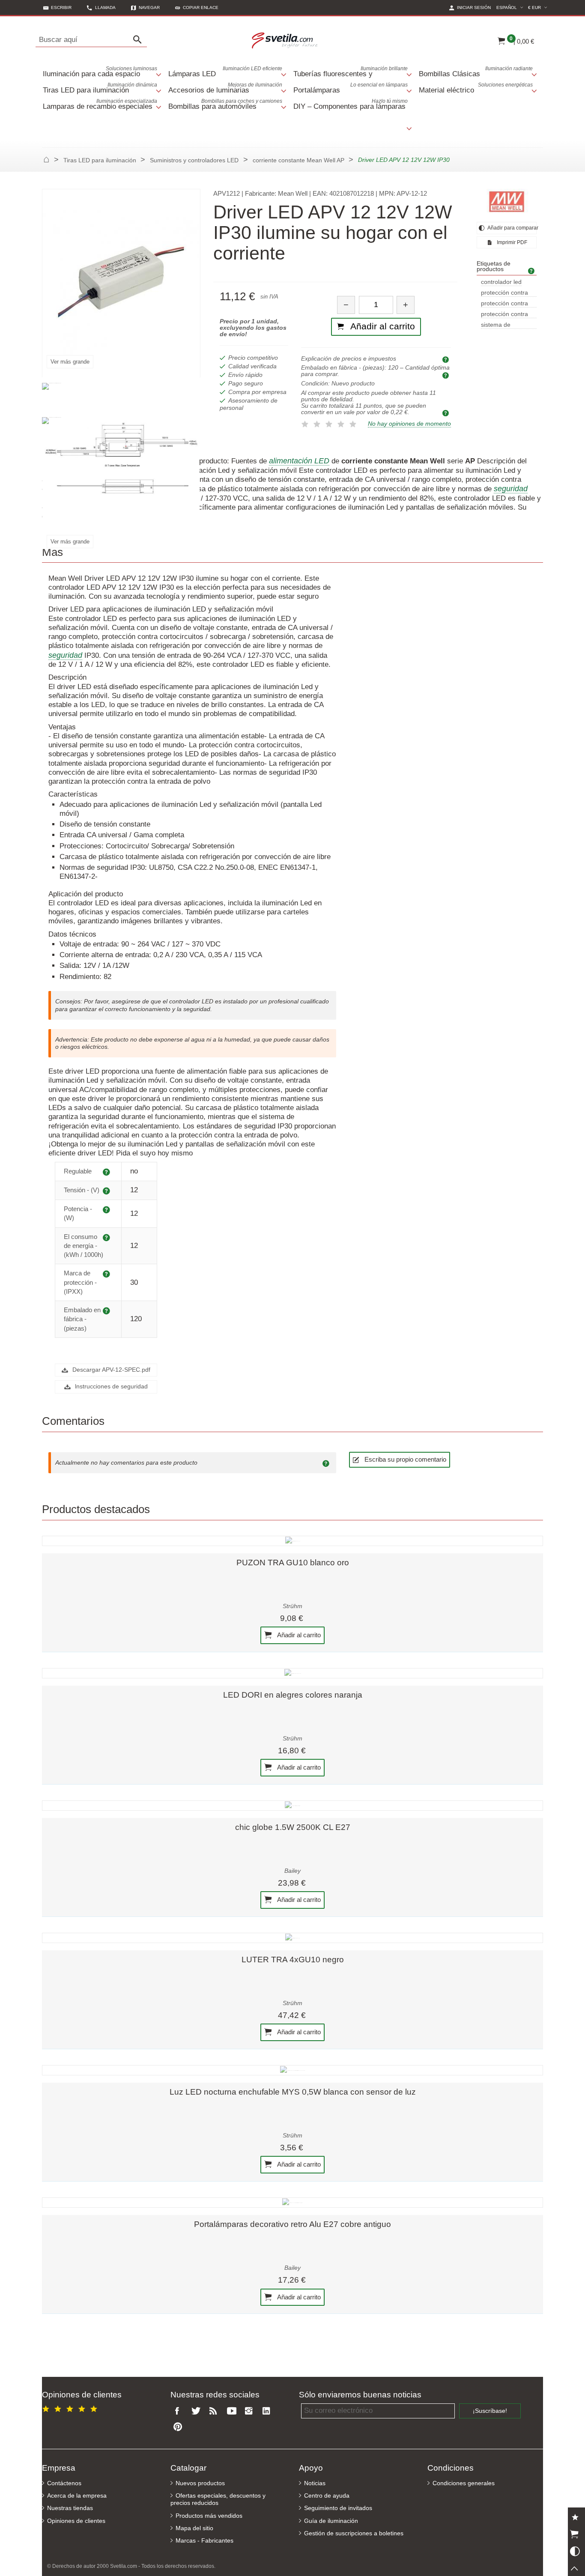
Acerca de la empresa (77, 2496)
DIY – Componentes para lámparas (351, 104)
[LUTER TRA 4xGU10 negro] (292, 1938)
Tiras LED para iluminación (100, 88)
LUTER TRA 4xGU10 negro (293, 1960)
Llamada (105, 7)
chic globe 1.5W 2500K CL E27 (293, 1827)
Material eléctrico (476, 88)
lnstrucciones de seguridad (110, 1387)
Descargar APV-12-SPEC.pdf (110, 1370)
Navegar (149, 7)
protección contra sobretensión (504, 315)
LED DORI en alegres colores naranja (293, 1695)
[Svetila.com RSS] (215, 2411)
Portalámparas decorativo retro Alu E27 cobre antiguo (292, 2224)
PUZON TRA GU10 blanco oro (293, 1563)
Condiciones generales (464, 2483)
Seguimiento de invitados (338, 2508)
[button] (197, 7)
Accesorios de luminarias (225, 88)
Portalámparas (351, 88)
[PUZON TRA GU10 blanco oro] (292, 1541)
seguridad (511, 489)
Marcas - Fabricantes (204, 2541)
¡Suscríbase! (490, 2411)
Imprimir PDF (511, 242)
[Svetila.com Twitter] (197, 2411)
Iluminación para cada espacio (100, 72)
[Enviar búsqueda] (140, 40)
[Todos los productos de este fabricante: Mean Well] (507, 202)
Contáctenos (64, 2483)
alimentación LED (299, 461)
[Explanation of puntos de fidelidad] (447, 413)
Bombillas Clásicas (476, 72)
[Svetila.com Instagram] (251, 2411)
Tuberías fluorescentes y (351, 72)
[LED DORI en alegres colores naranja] (292, 1673)
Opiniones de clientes (76, 2521)
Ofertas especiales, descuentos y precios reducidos (218, 2499)
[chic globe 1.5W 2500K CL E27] (292, 1806)
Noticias (315, 2483)
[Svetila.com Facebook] (179, 2411)
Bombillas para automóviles (225, 104)
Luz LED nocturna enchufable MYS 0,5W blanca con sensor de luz (293, 2092)
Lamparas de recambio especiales (100, 104)
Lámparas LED (225, 72)
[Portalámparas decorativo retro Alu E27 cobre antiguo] (292, 2203)
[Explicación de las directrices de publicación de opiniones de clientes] (327, 1463)
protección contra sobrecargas (504, 293)
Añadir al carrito (298, 1635)
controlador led (501, 282)
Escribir (61, 7)
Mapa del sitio (194, 2528)
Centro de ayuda (327, 2496)
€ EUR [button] (539, 7)
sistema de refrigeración (498, 325)
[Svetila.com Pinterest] (179, 2427)
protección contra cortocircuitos (504, 304)
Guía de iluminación (331, 2521)
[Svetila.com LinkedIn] (269, 2411)
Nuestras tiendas (70, 2508)
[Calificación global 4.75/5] (71, 2407)
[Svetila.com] (286, 40)
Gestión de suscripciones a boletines (354, 2533)
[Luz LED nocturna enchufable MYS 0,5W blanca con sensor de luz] (292, 2070)
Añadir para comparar (512, 228)
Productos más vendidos (209, 2516)
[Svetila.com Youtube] (233, 2411)
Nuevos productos (200, 2483)
